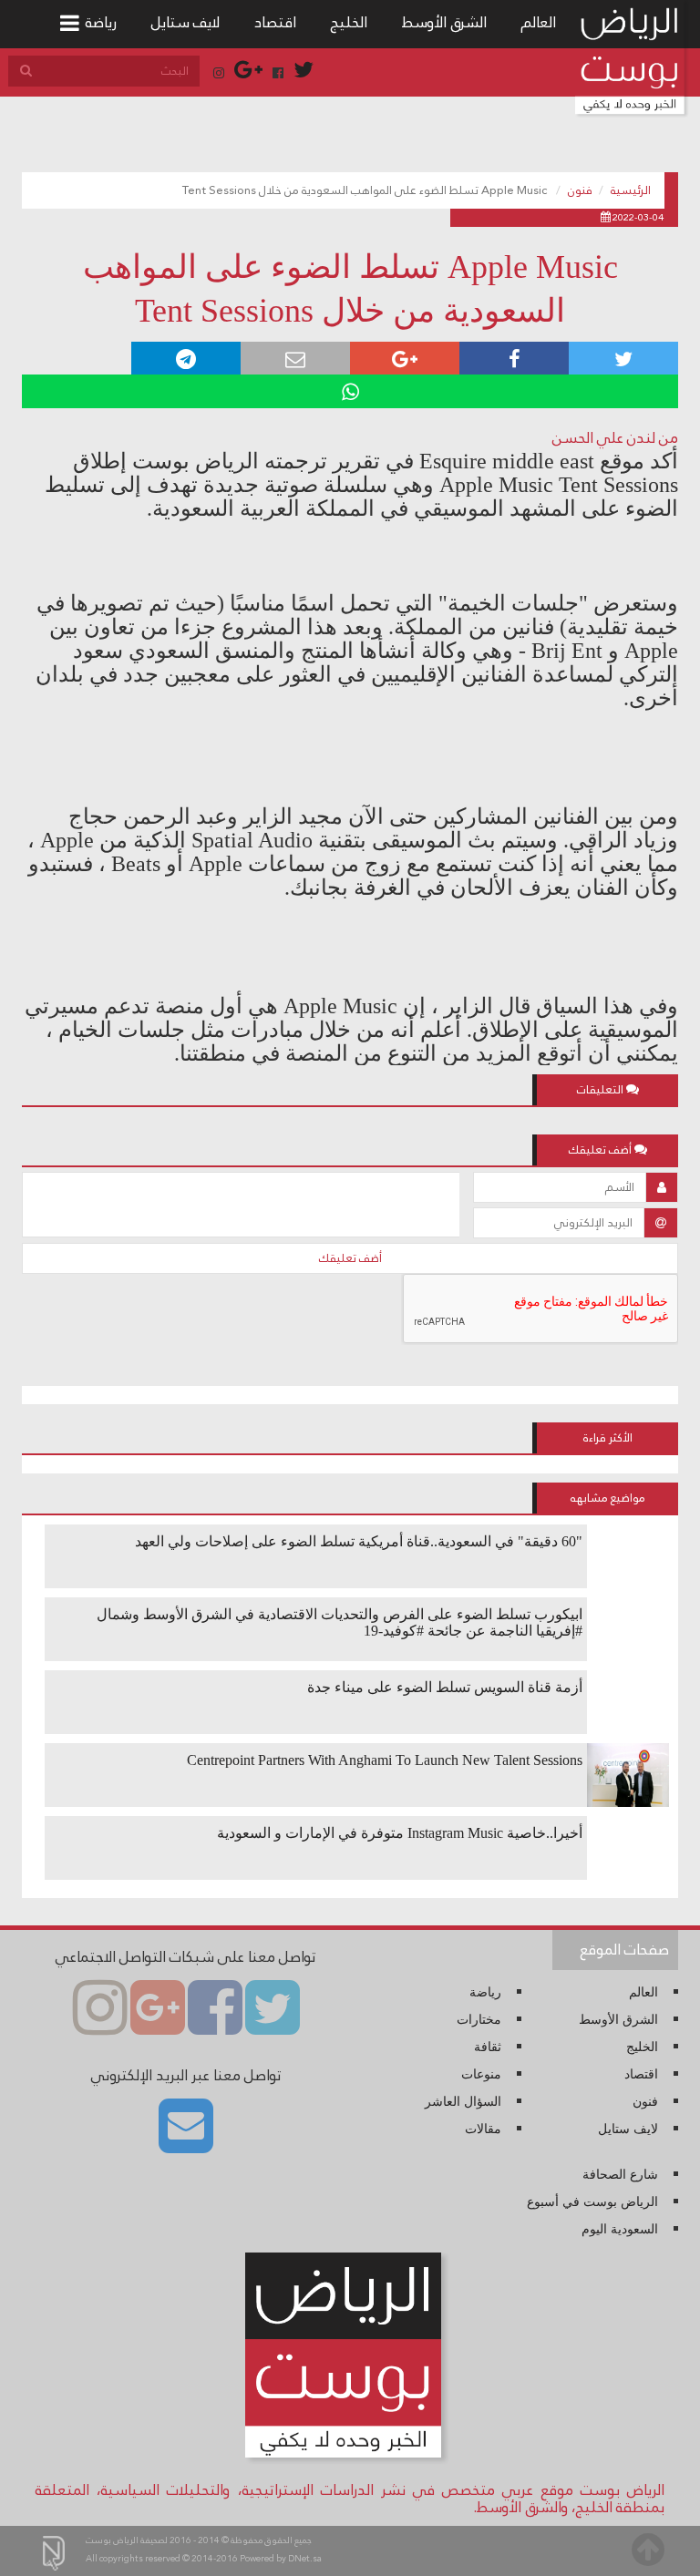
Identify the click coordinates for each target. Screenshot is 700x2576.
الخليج (349, 22)
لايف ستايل (185, 22)
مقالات (483, 2129)
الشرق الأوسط (444, 22)
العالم (539, 22)
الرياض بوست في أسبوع (592, 2202)
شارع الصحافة (620, 2175)
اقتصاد (275, 22)
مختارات (479, 2020)
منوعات (481, 2074)
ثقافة (488, 2047)
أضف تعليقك (350, 1258)
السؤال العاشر (463, 2102)
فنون (580, 190)
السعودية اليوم (620, 2229)
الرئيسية (631, 190)
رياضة (101, 22)
